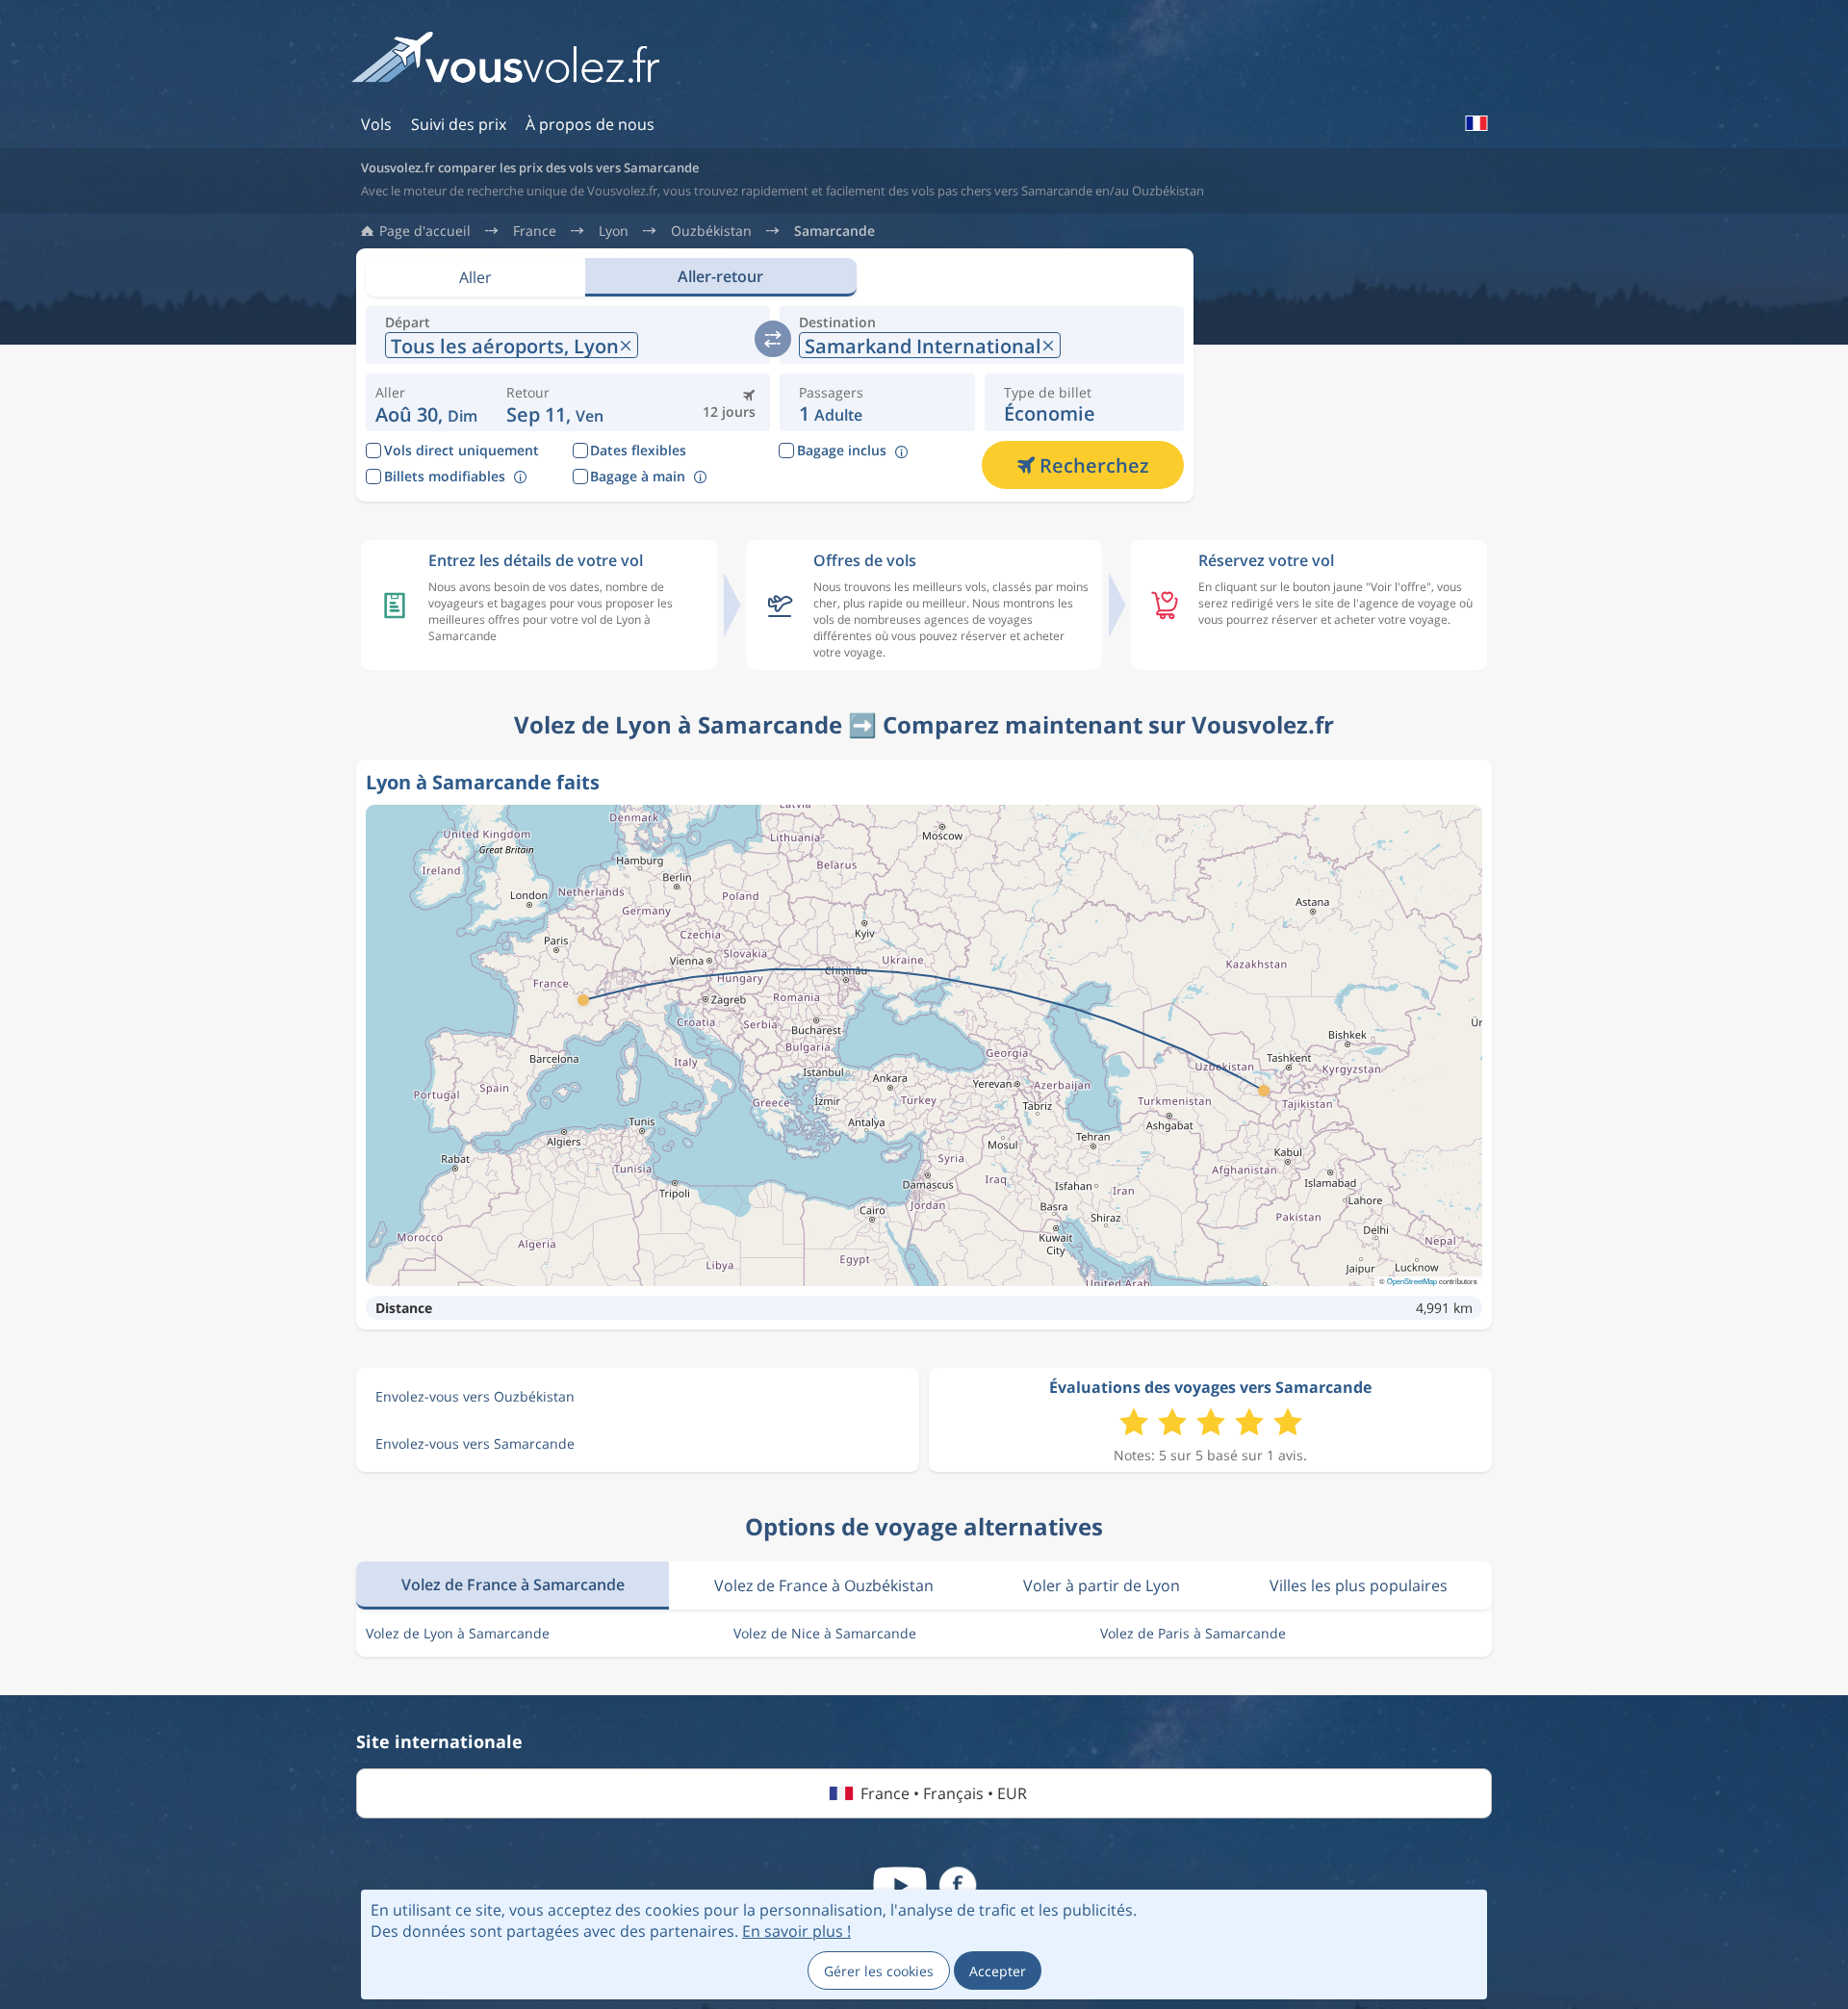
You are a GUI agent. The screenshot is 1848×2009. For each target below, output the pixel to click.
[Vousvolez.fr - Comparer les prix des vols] (505, 64)
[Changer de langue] (1476, 123)
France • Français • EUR (944, 1793)
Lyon (614, 231)
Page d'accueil (425, 231)
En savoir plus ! (796, 1931)
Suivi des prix (459, 124)
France (535, 231)
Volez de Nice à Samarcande (825, 1633)
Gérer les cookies (879, 1971)
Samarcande (834, 231)
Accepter (998, 1971)
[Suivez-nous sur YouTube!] (900, 1886)
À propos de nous (590, 124)
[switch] (773, 339)
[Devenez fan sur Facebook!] (958, 1886)
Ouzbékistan (711, 231)
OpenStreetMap (1412, 1281)
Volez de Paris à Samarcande (1193, 1633)
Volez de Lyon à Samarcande (458, 1633)
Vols (376, 124)
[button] (555, 402)
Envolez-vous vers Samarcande (475, 1443)
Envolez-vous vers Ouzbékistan (475, 1396)
